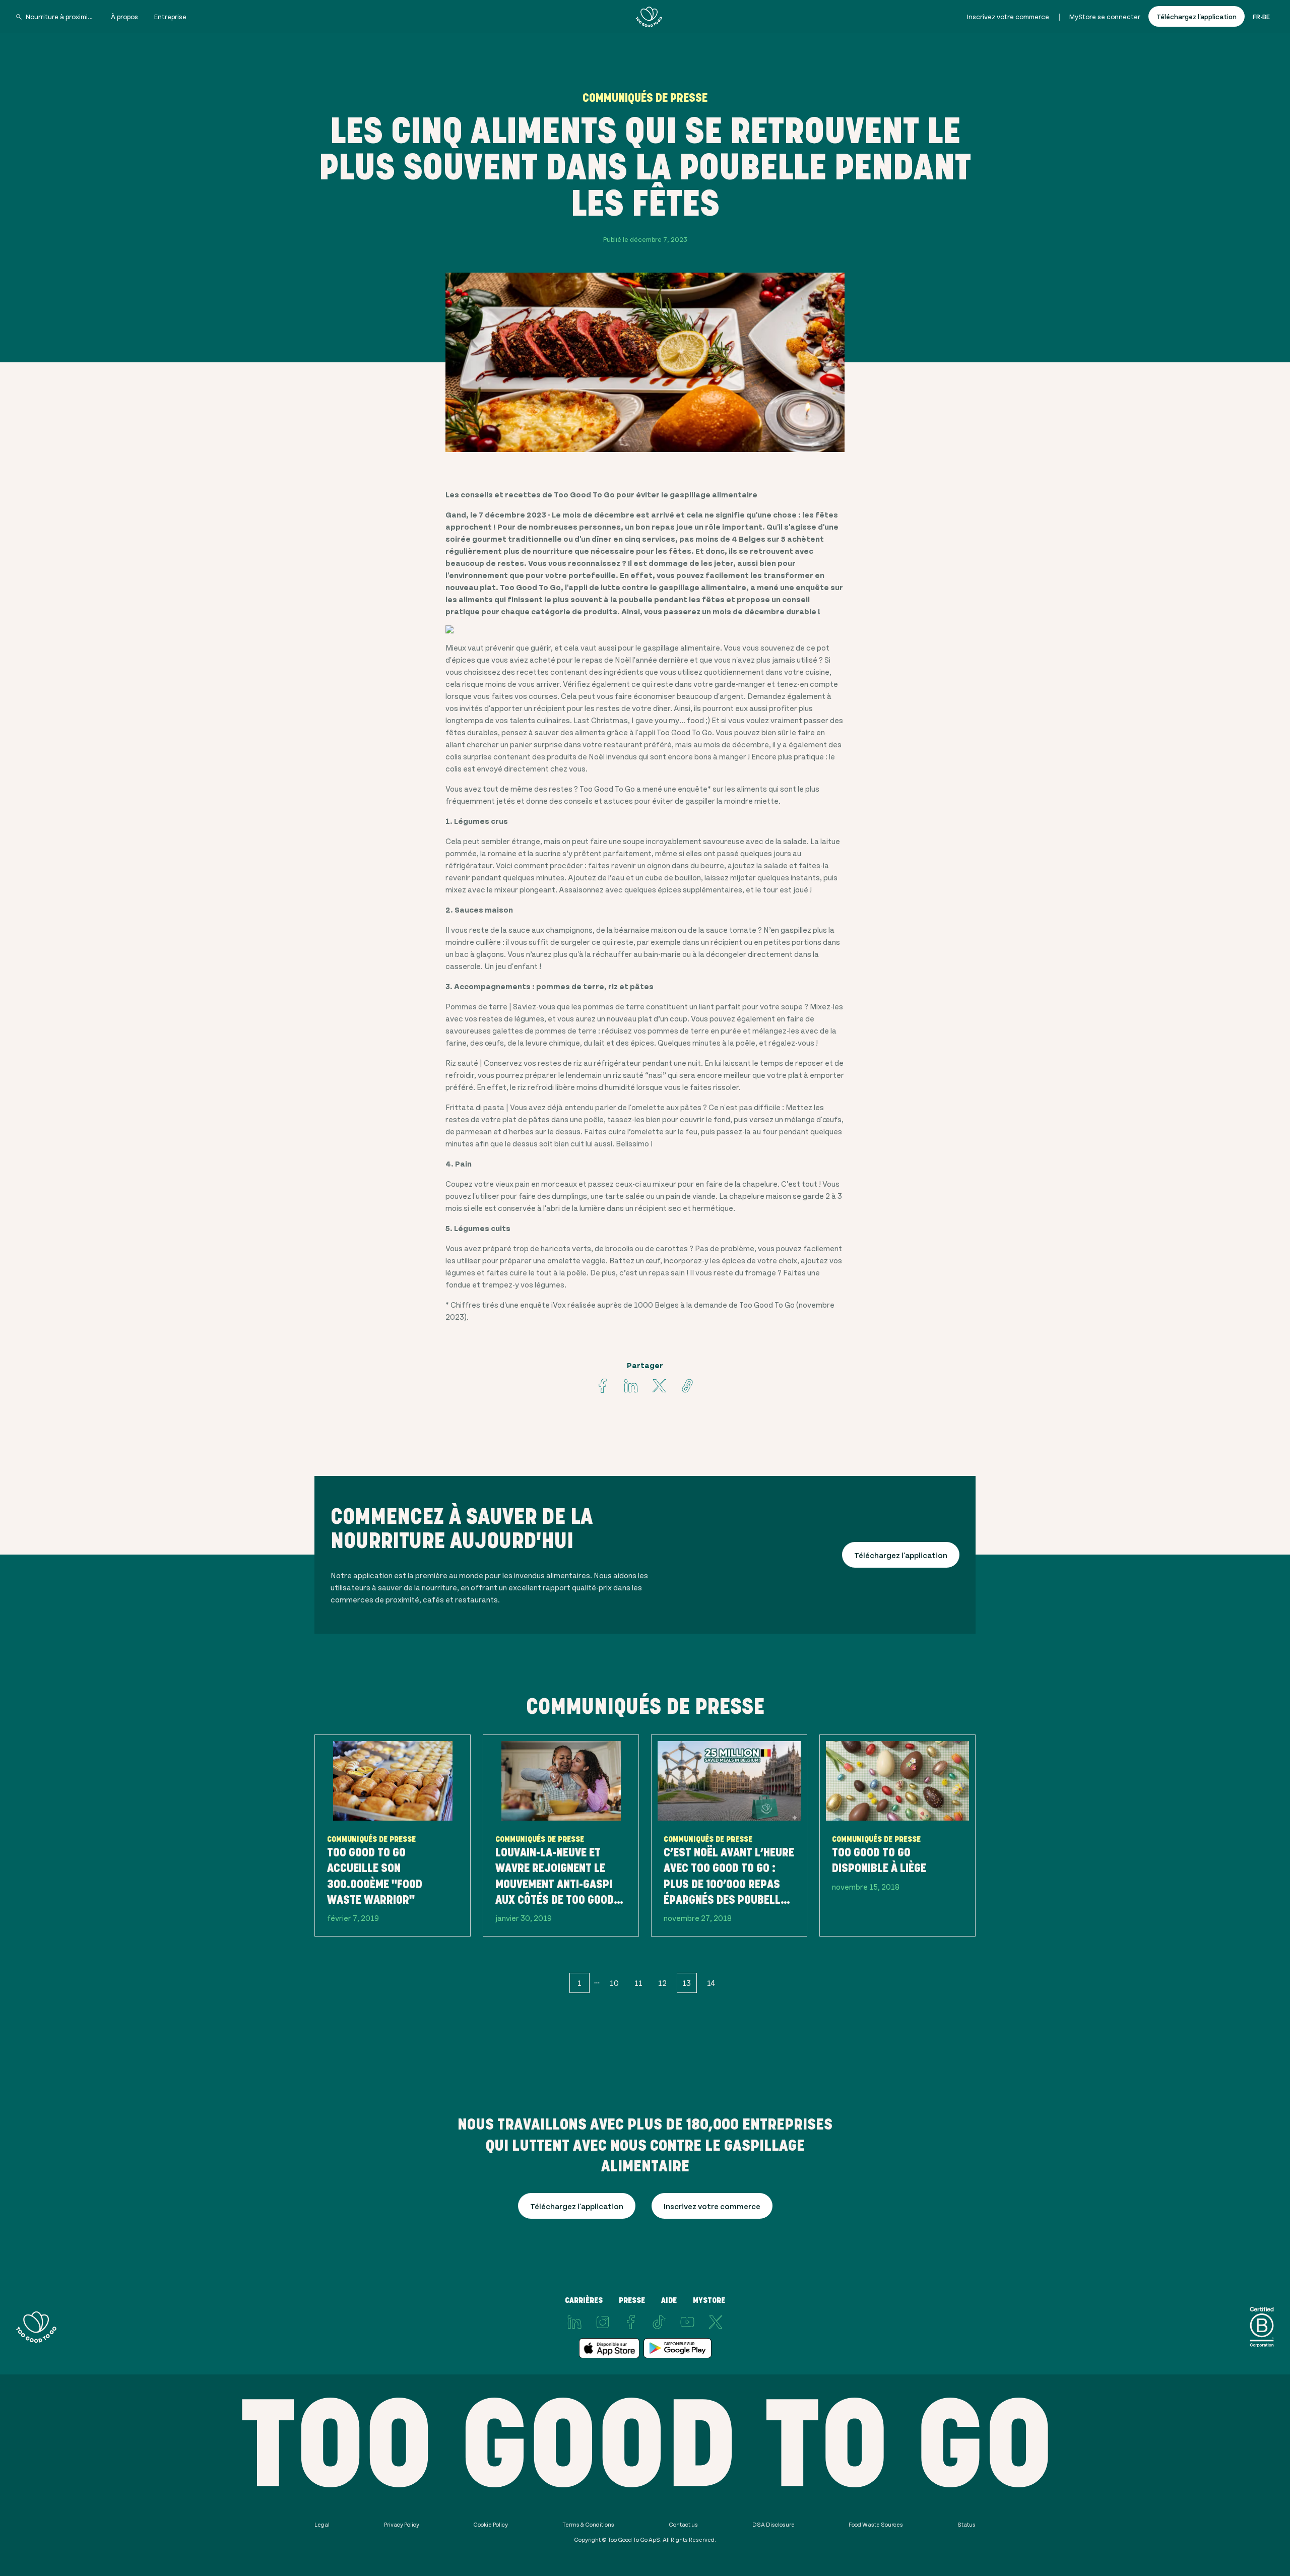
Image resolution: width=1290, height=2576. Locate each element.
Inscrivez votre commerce (1008, 16)
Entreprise (170, 16)
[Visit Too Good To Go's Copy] (687, 1386)
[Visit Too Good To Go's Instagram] (603, 2322)
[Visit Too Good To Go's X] (716, 2322)
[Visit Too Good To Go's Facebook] (603, 1386)
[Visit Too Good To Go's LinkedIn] (574, 2322)
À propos (124, 16)
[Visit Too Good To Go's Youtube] (687, 2322)
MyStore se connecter (1105, 16)
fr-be (1261, 16)
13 (687, 1983)
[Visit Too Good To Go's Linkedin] (631, 1386)
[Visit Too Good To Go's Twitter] (659, 1386)
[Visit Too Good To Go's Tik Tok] (659, 2322)
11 (638, 1983)
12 (662, 1983)
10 (614, 1983)
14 (711, 1983)
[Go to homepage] (649, 17)
